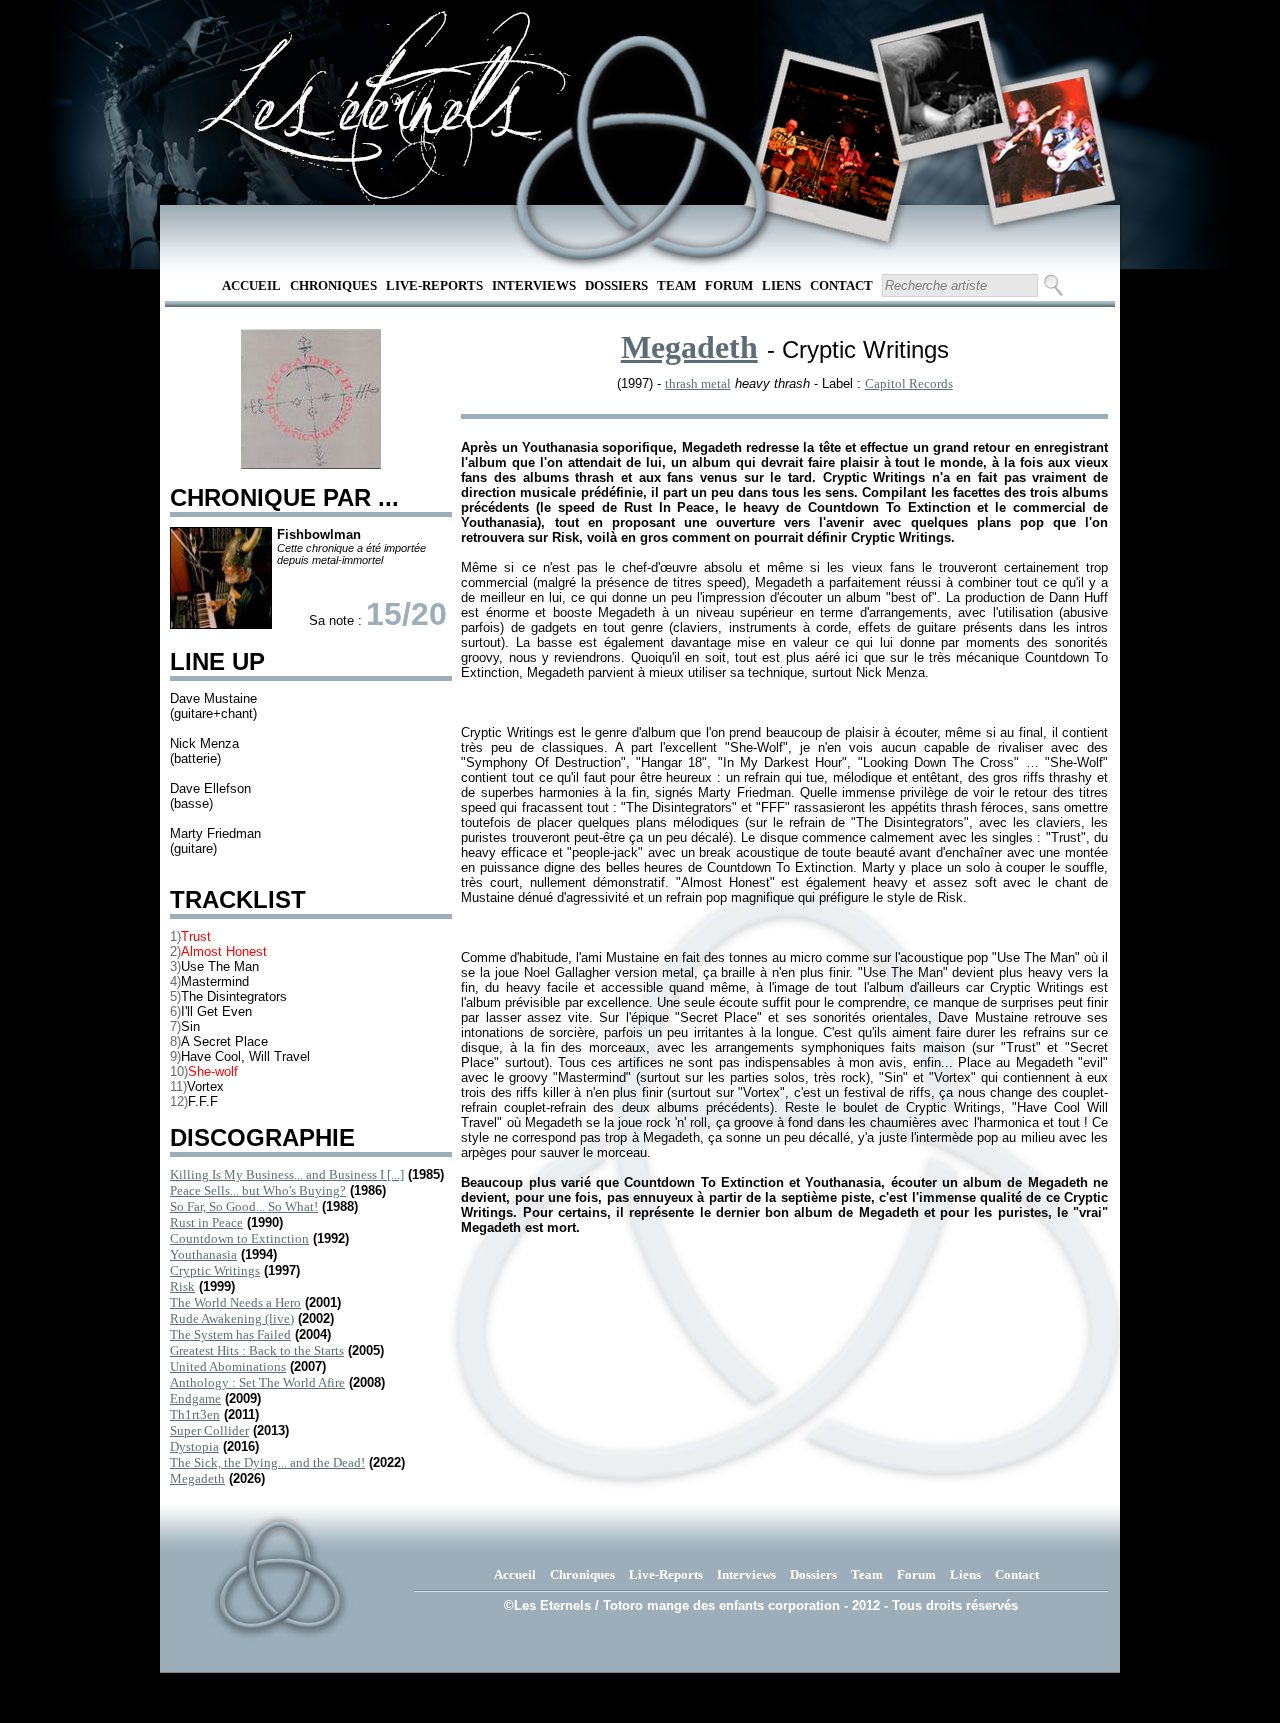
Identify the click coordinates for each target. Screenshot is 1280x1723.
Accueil (251, 285)
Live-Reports (434, 285)
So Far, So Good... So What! (244, 1206)
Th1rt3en (195, 1414)
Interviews (534, 285)
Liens (781, 285)
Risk (182, 1286)
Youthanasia (203, 1254)
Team (676, 285)
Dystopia (194, 1446)
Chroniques (333, 285)
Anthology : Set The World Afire (257, 1382)
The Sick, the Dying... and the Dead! (267, 1462)
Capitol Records (909, 383)
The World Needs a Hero (235, 1302)
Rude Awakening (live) (232, 1318)
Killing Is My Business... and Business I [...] (287, 1174)
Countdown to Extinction (239, 1238)
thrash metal (698, 383)
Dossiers (616, 285)
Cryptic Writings (215, 1270)
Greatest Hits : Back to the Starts (257, 1350)
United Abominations (228, 1366)
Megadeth (197, 1478)
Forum (729, 285)
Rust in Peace (206, 1222)
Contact (841, 285)
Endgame (195, 1398)
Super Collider (209, 1430)
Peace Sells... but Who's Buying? (258, 1190)
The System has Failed (230, 1334)
